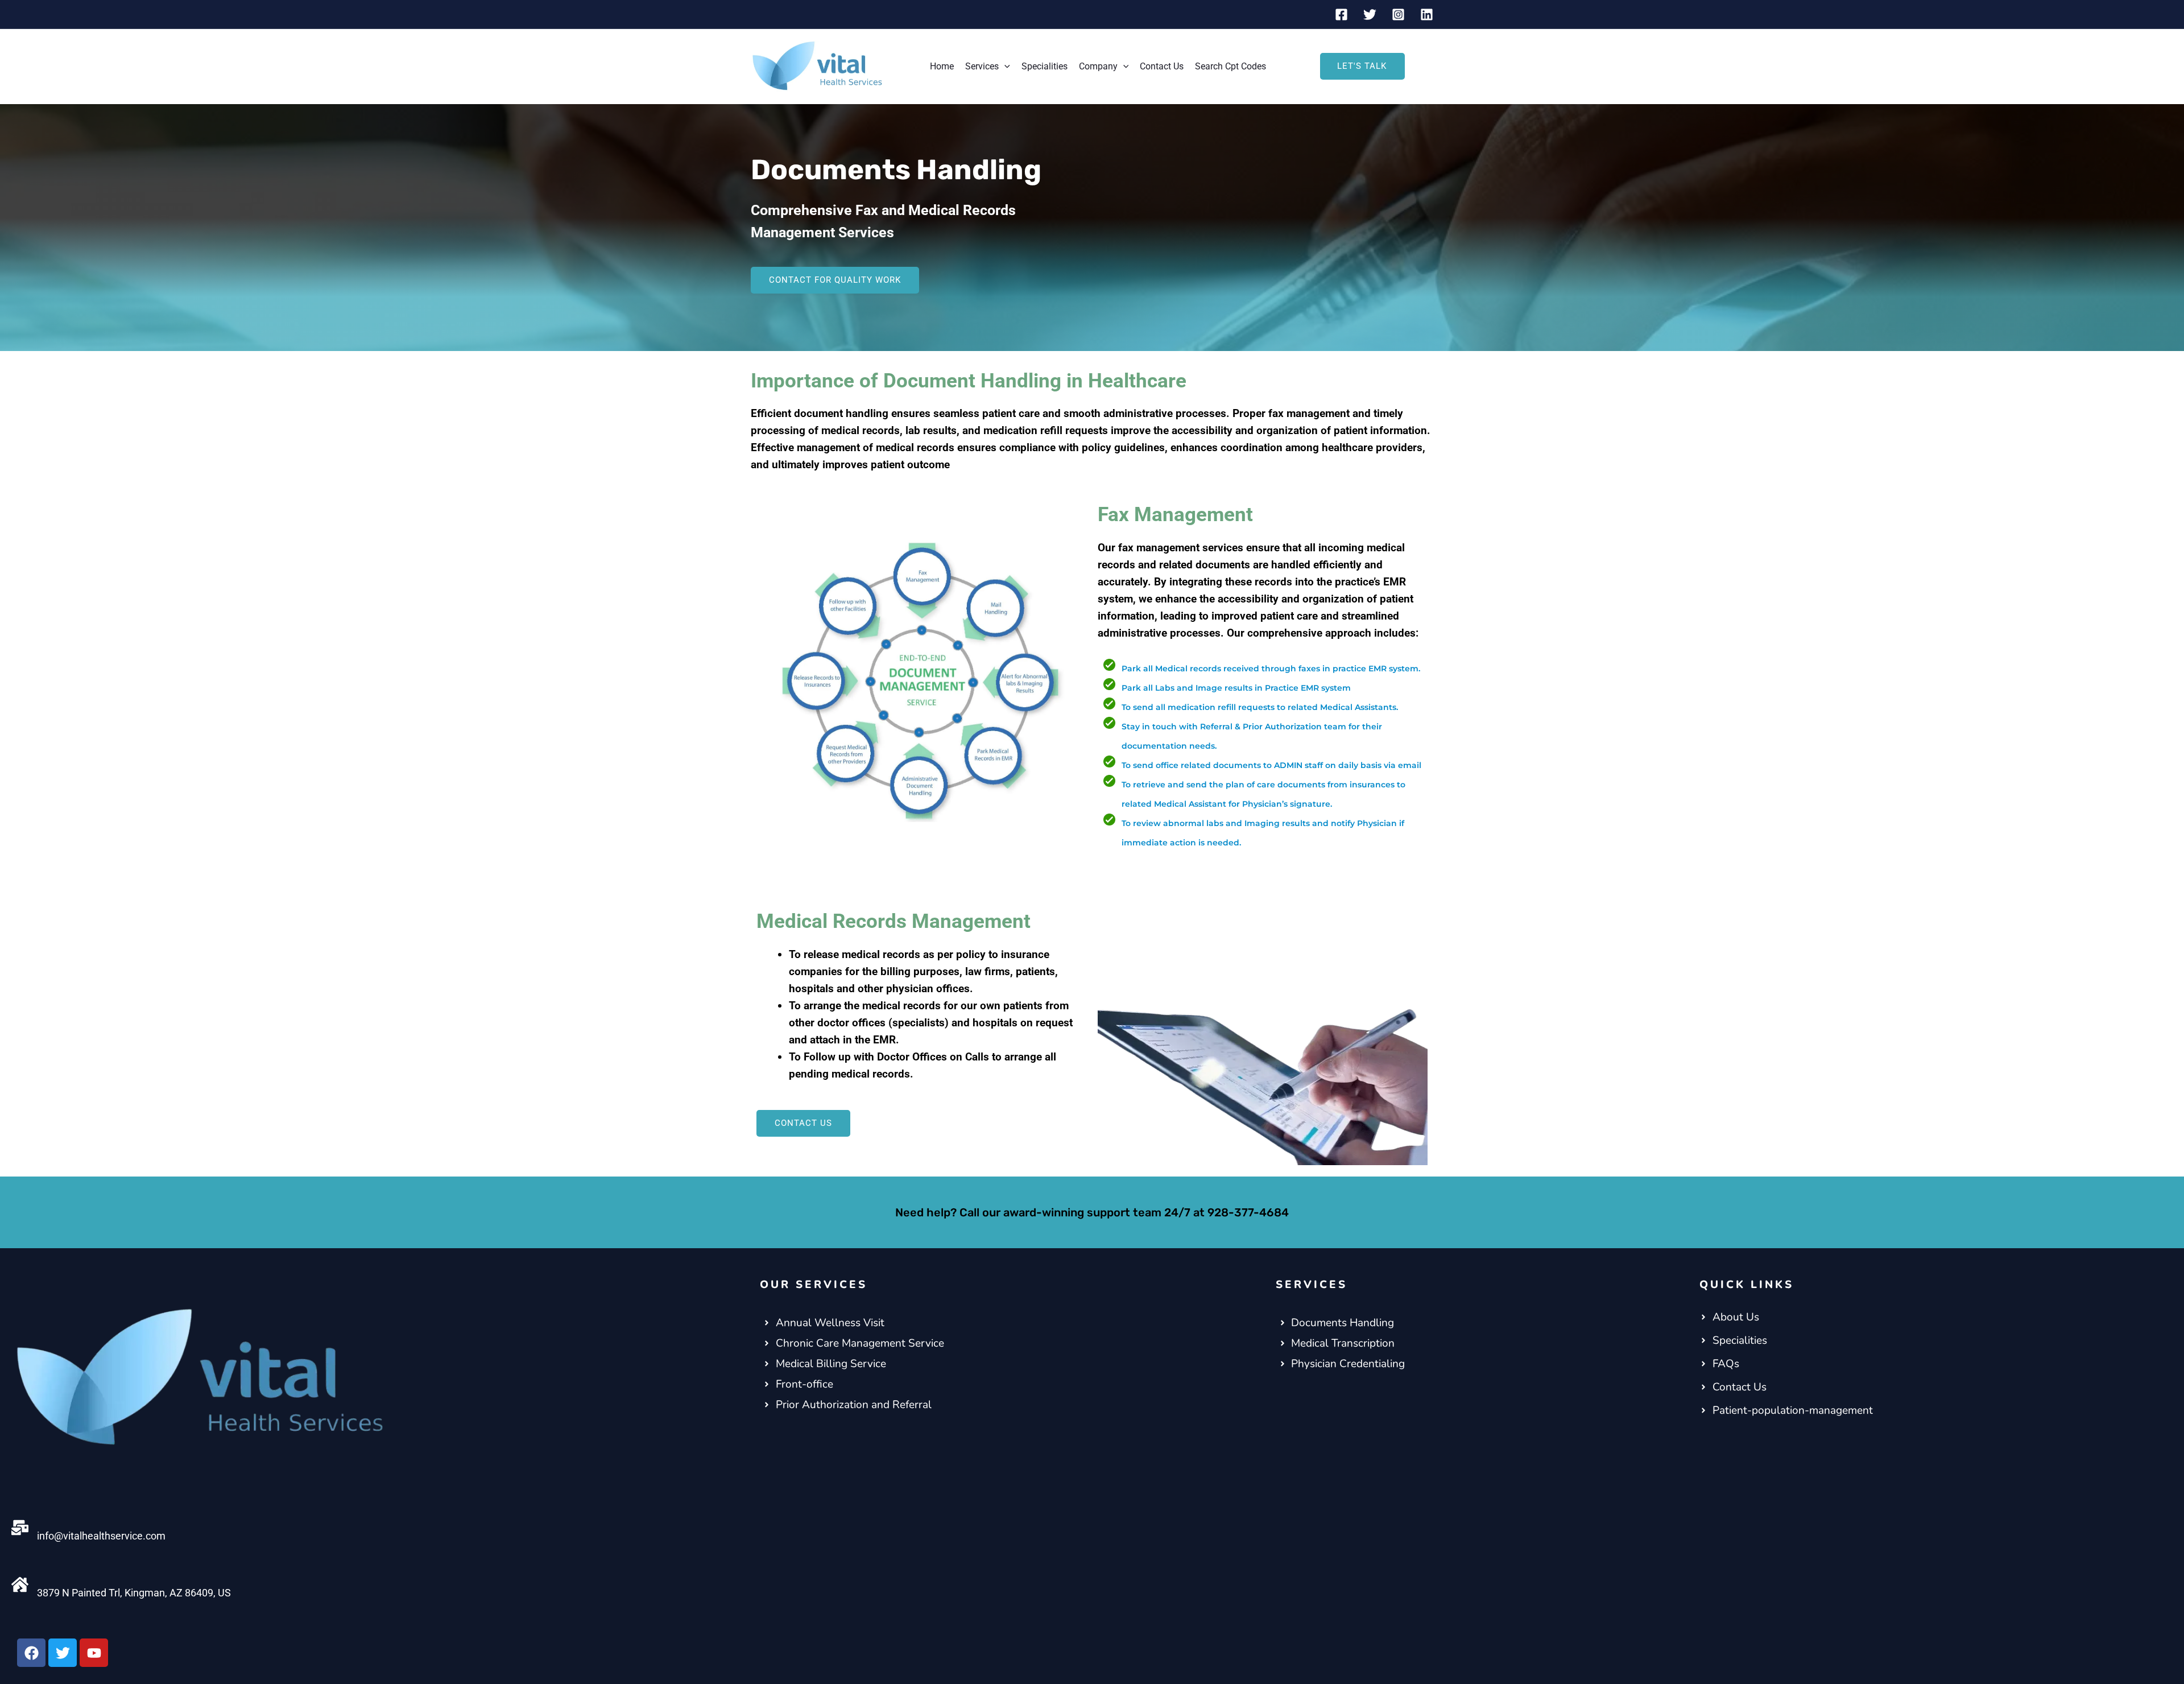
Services (982, 66)
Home (942, 66)
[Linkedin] (1427, 15)
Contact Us (1162, 66)
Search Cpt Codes (1230, 66)
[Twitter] (1370, 15)
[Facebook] (1341, 15)
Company (1098, 66)
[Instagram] (1398, 15)
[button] (1004, 67)
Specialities (1045, 66)
